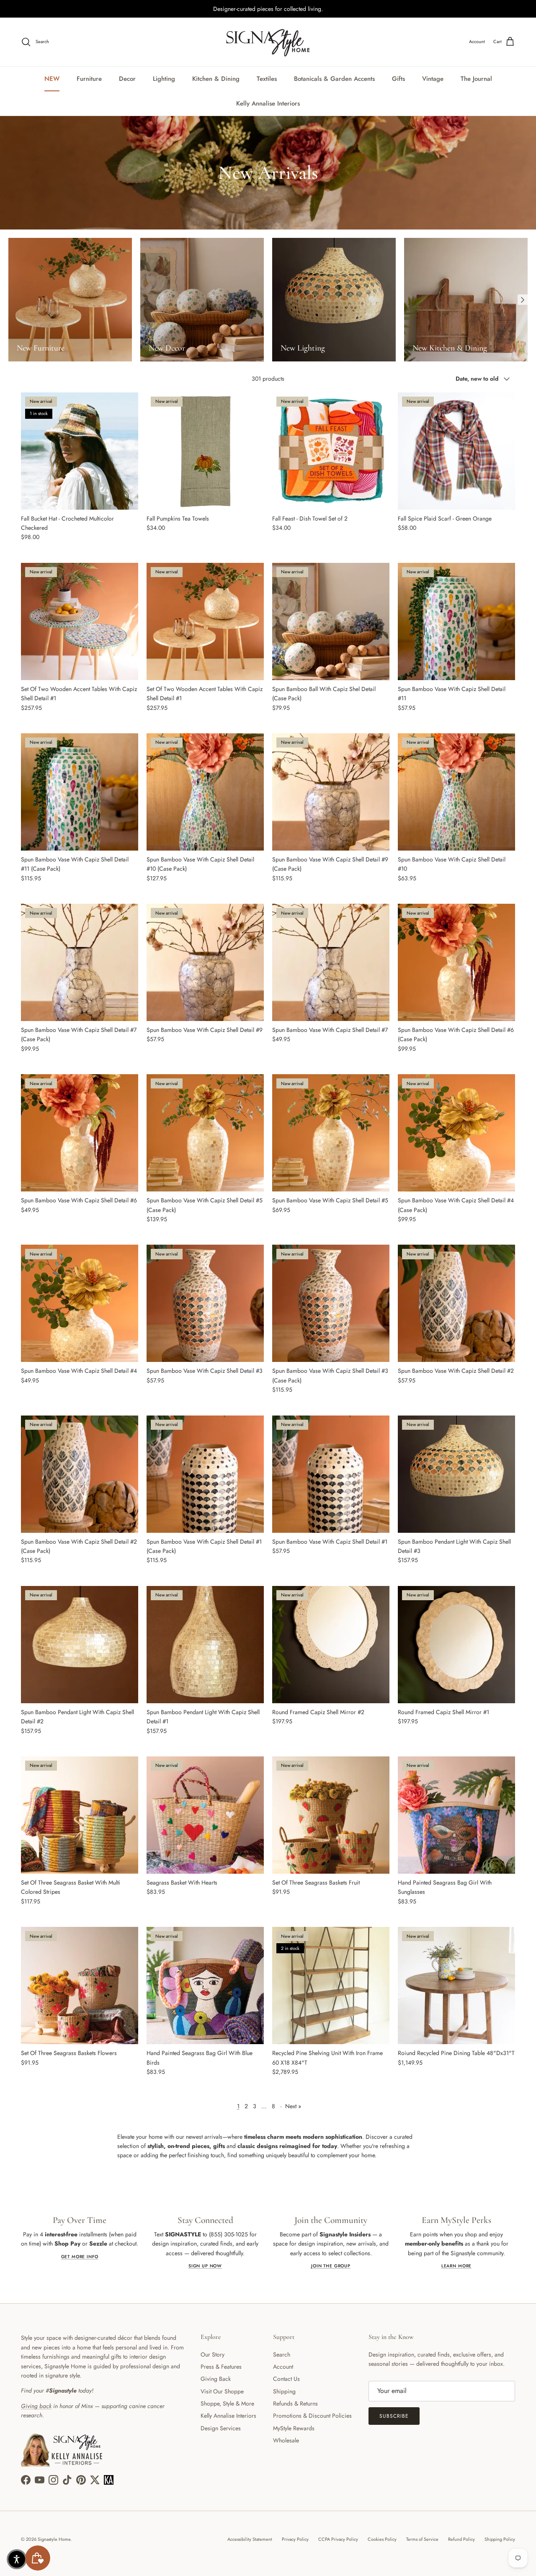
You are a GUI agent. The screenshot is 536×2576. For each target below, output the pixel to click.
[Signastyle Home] (268, 42)
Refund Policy (461, 2539)
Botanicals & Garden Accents (334, 79)
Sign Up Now (205, 2266)
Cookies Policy (382, 2539)
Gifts (398, 79)
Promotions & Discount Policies (312, 2416)
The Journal (476, 79)
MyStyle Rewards (294, 2428)
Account (283, 2367)
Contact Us (286, 2379)
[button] (17, 2559)
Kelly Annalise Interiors (268, 103)
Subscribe (394, 2416)
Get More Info (80, 2257)
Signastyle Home (54, 2539)
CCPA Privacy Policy (338, 2539)
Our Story (213, 2354)
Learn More (456, 2266)
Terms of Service (422, 2539)
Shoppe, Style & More (227, 2403)
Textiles (267, 79)
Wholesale (286, 2440)
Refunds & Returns (295, 2403)
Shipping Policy (500, 2539)
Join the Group (331, 2266)
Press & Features (221, 2367)
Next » (293, 2106)
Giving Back (216, 2379)
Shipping (284, 2391)
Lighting (164, 79)
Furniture (89, 79)
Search (282, 2354)
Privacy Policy (295, 2539)
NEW (52, 79)
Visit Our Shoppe (222, 2391)
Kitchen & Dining (216, 79)
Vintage (433, 79)
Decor (127, 79)
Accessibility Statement (250, 2539)
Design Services (221, 2428)
